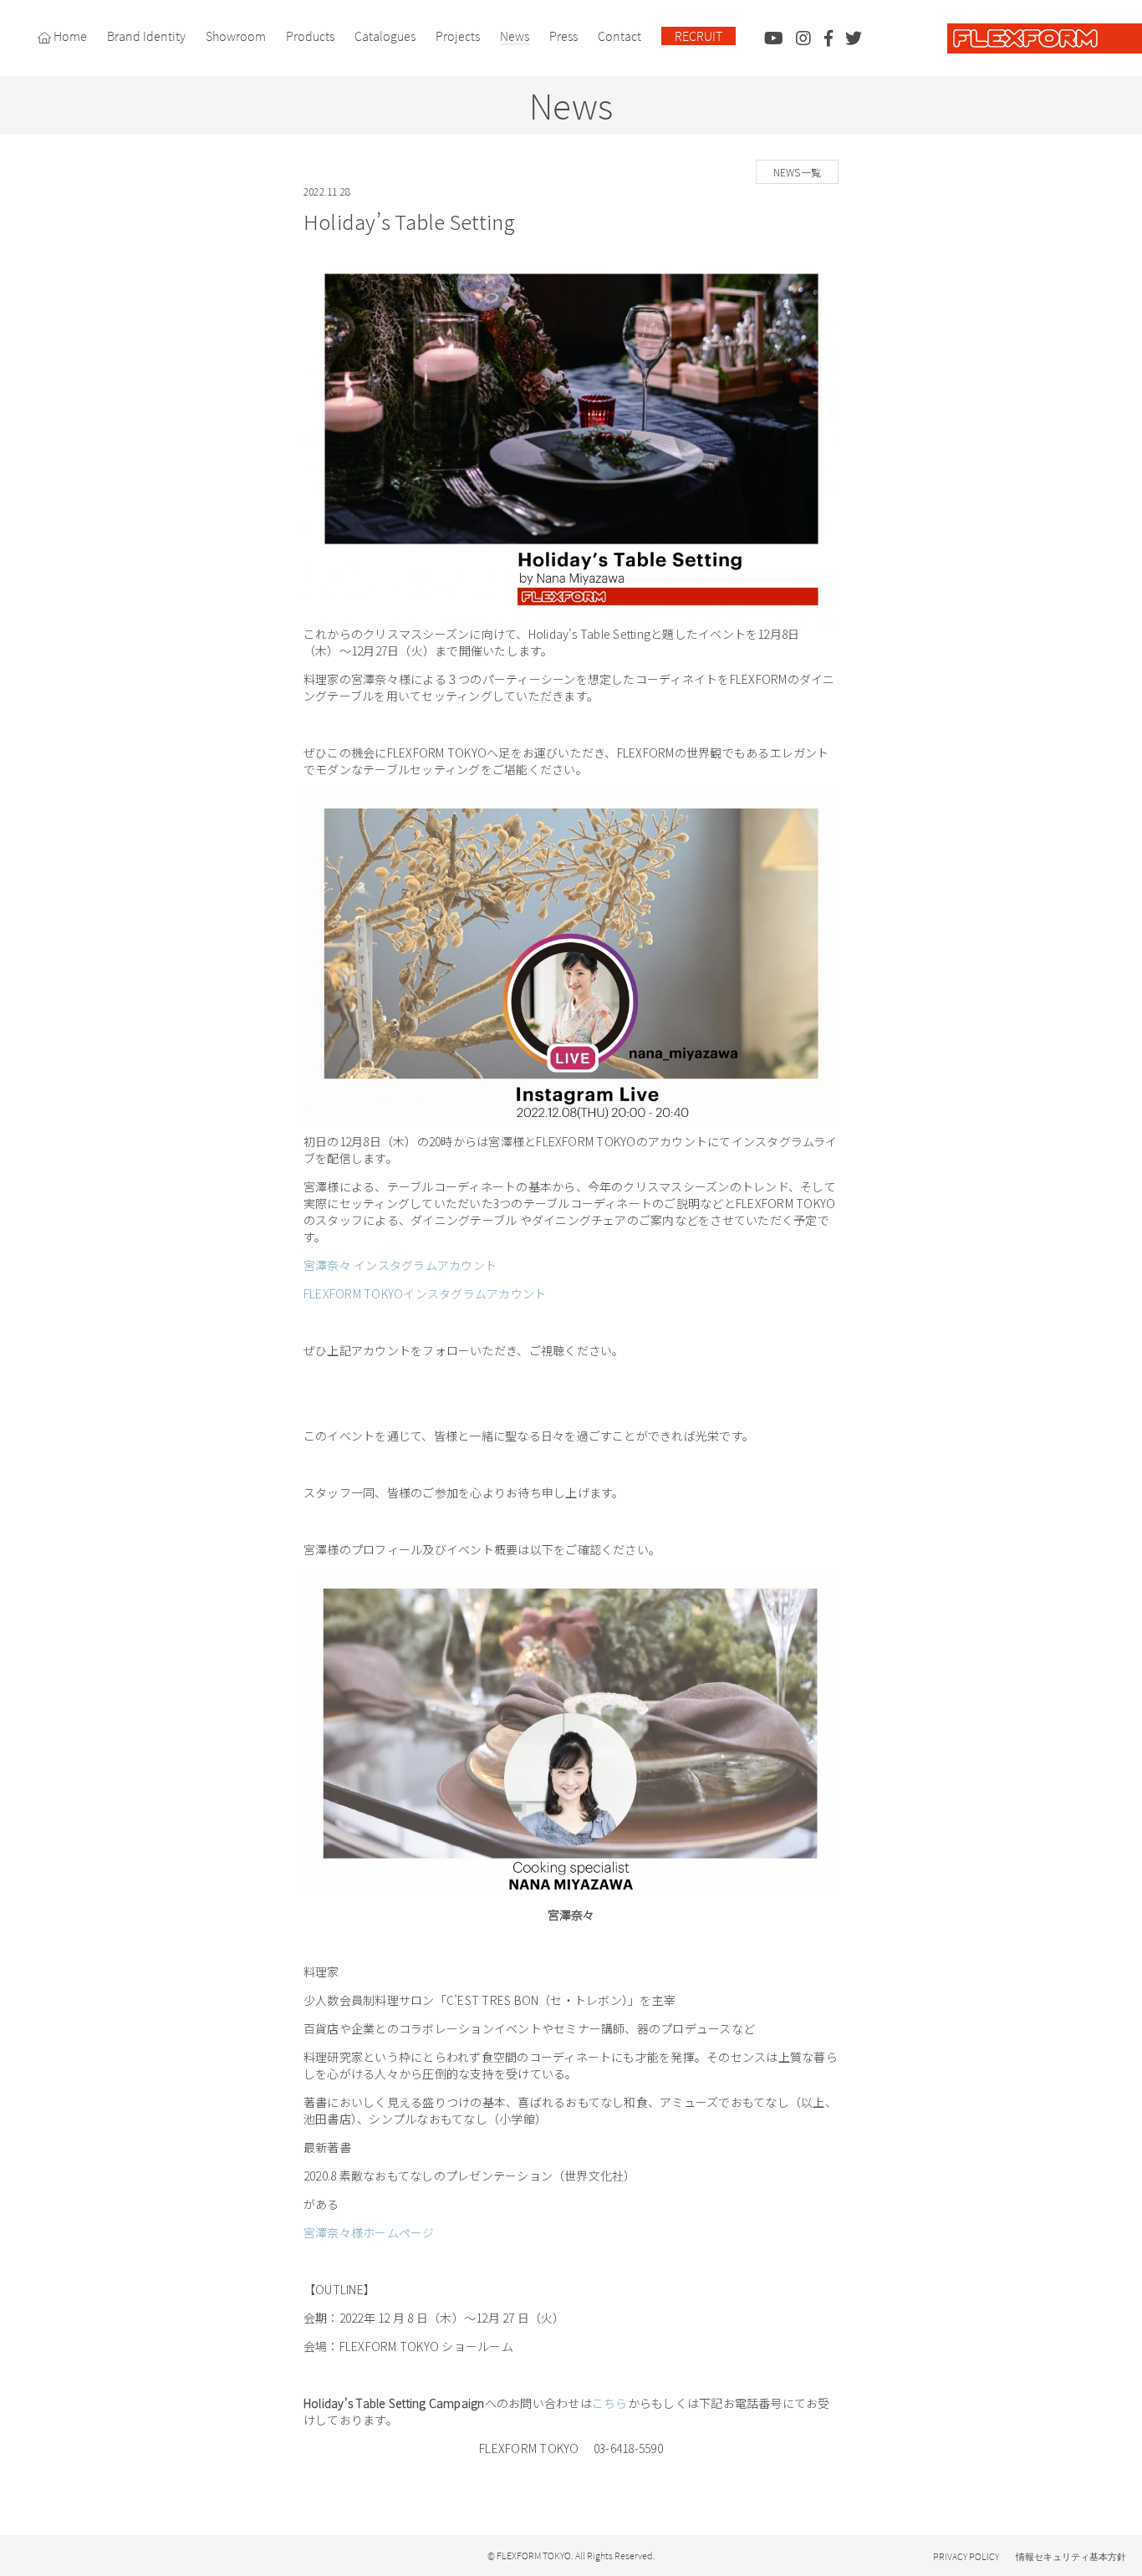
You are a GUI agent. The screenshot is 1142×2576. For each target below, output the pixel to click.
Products (310, 36)
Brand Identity (146, 36)
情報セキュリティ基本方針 (1071, 2557)
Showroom (236, 36)
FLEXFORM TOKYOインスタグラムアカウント (425, 1293)
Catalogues (385, 36)
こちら (610, 2403)
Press (563, 36)
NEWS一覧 (797, 172)
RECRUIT (698, 36)
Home (69, 36)
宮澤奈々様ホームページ (369, 2232)
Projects (458, 36)
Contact (619, 36)
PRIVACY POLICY (966, 2556)
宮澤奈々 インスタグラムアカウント (400, 1265)
